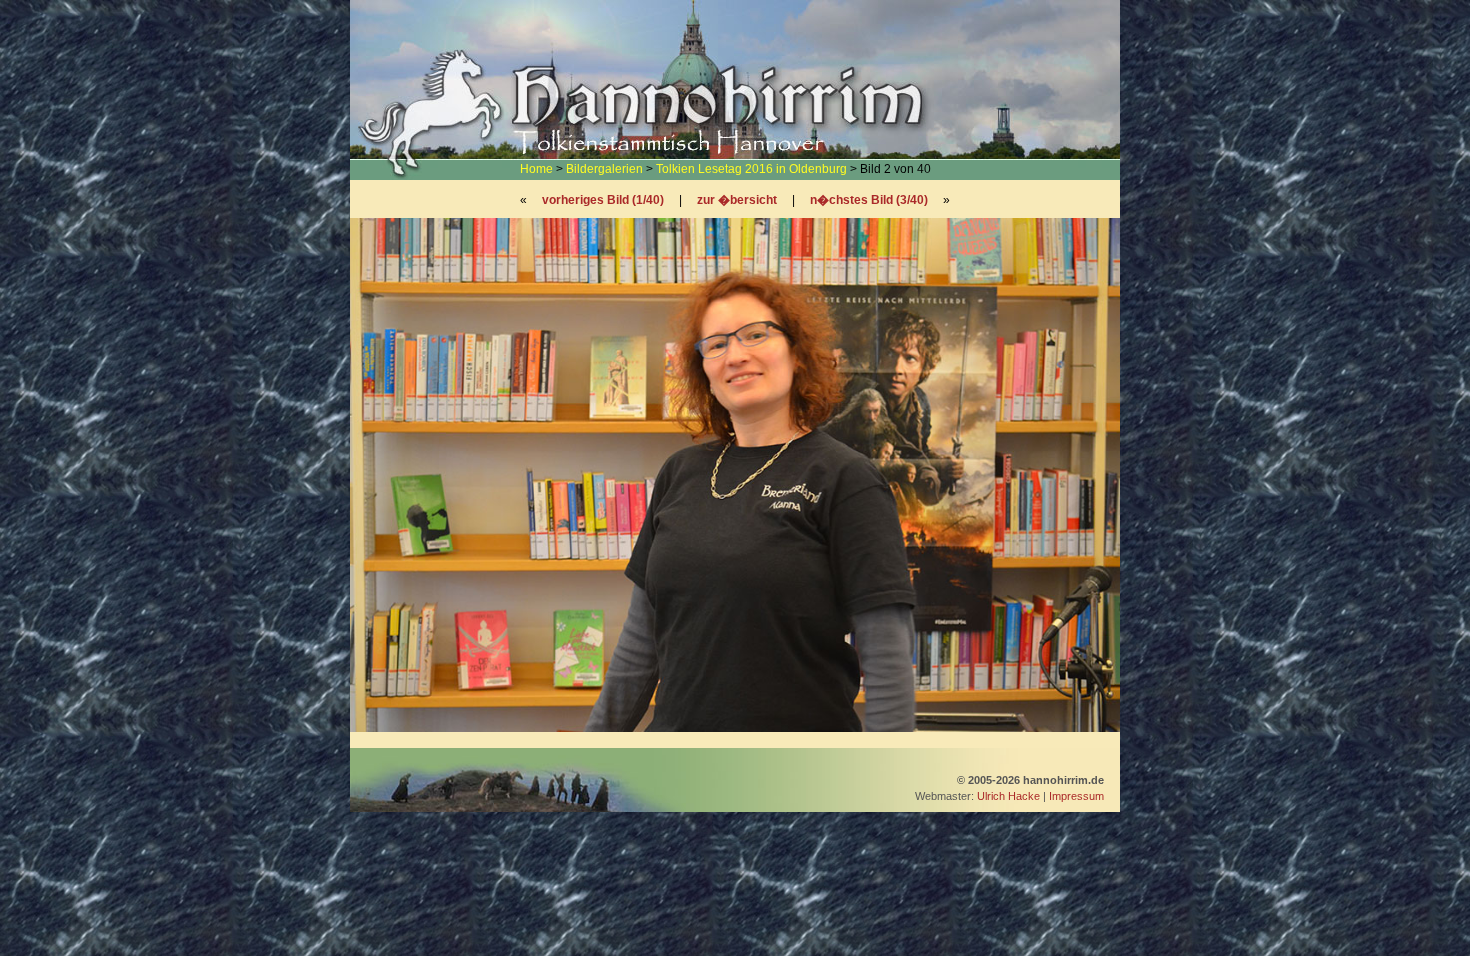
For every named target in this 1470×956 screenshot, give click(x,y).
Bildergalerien (604, 169)
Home (536, 169)
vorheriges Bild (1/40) (603, 200)
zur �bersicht (737, 200)
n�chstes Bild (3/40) (869, 200)
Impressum (1076, 796)
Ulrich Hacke (1008, 796)
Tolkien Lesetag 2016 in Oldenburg (751, 169)
